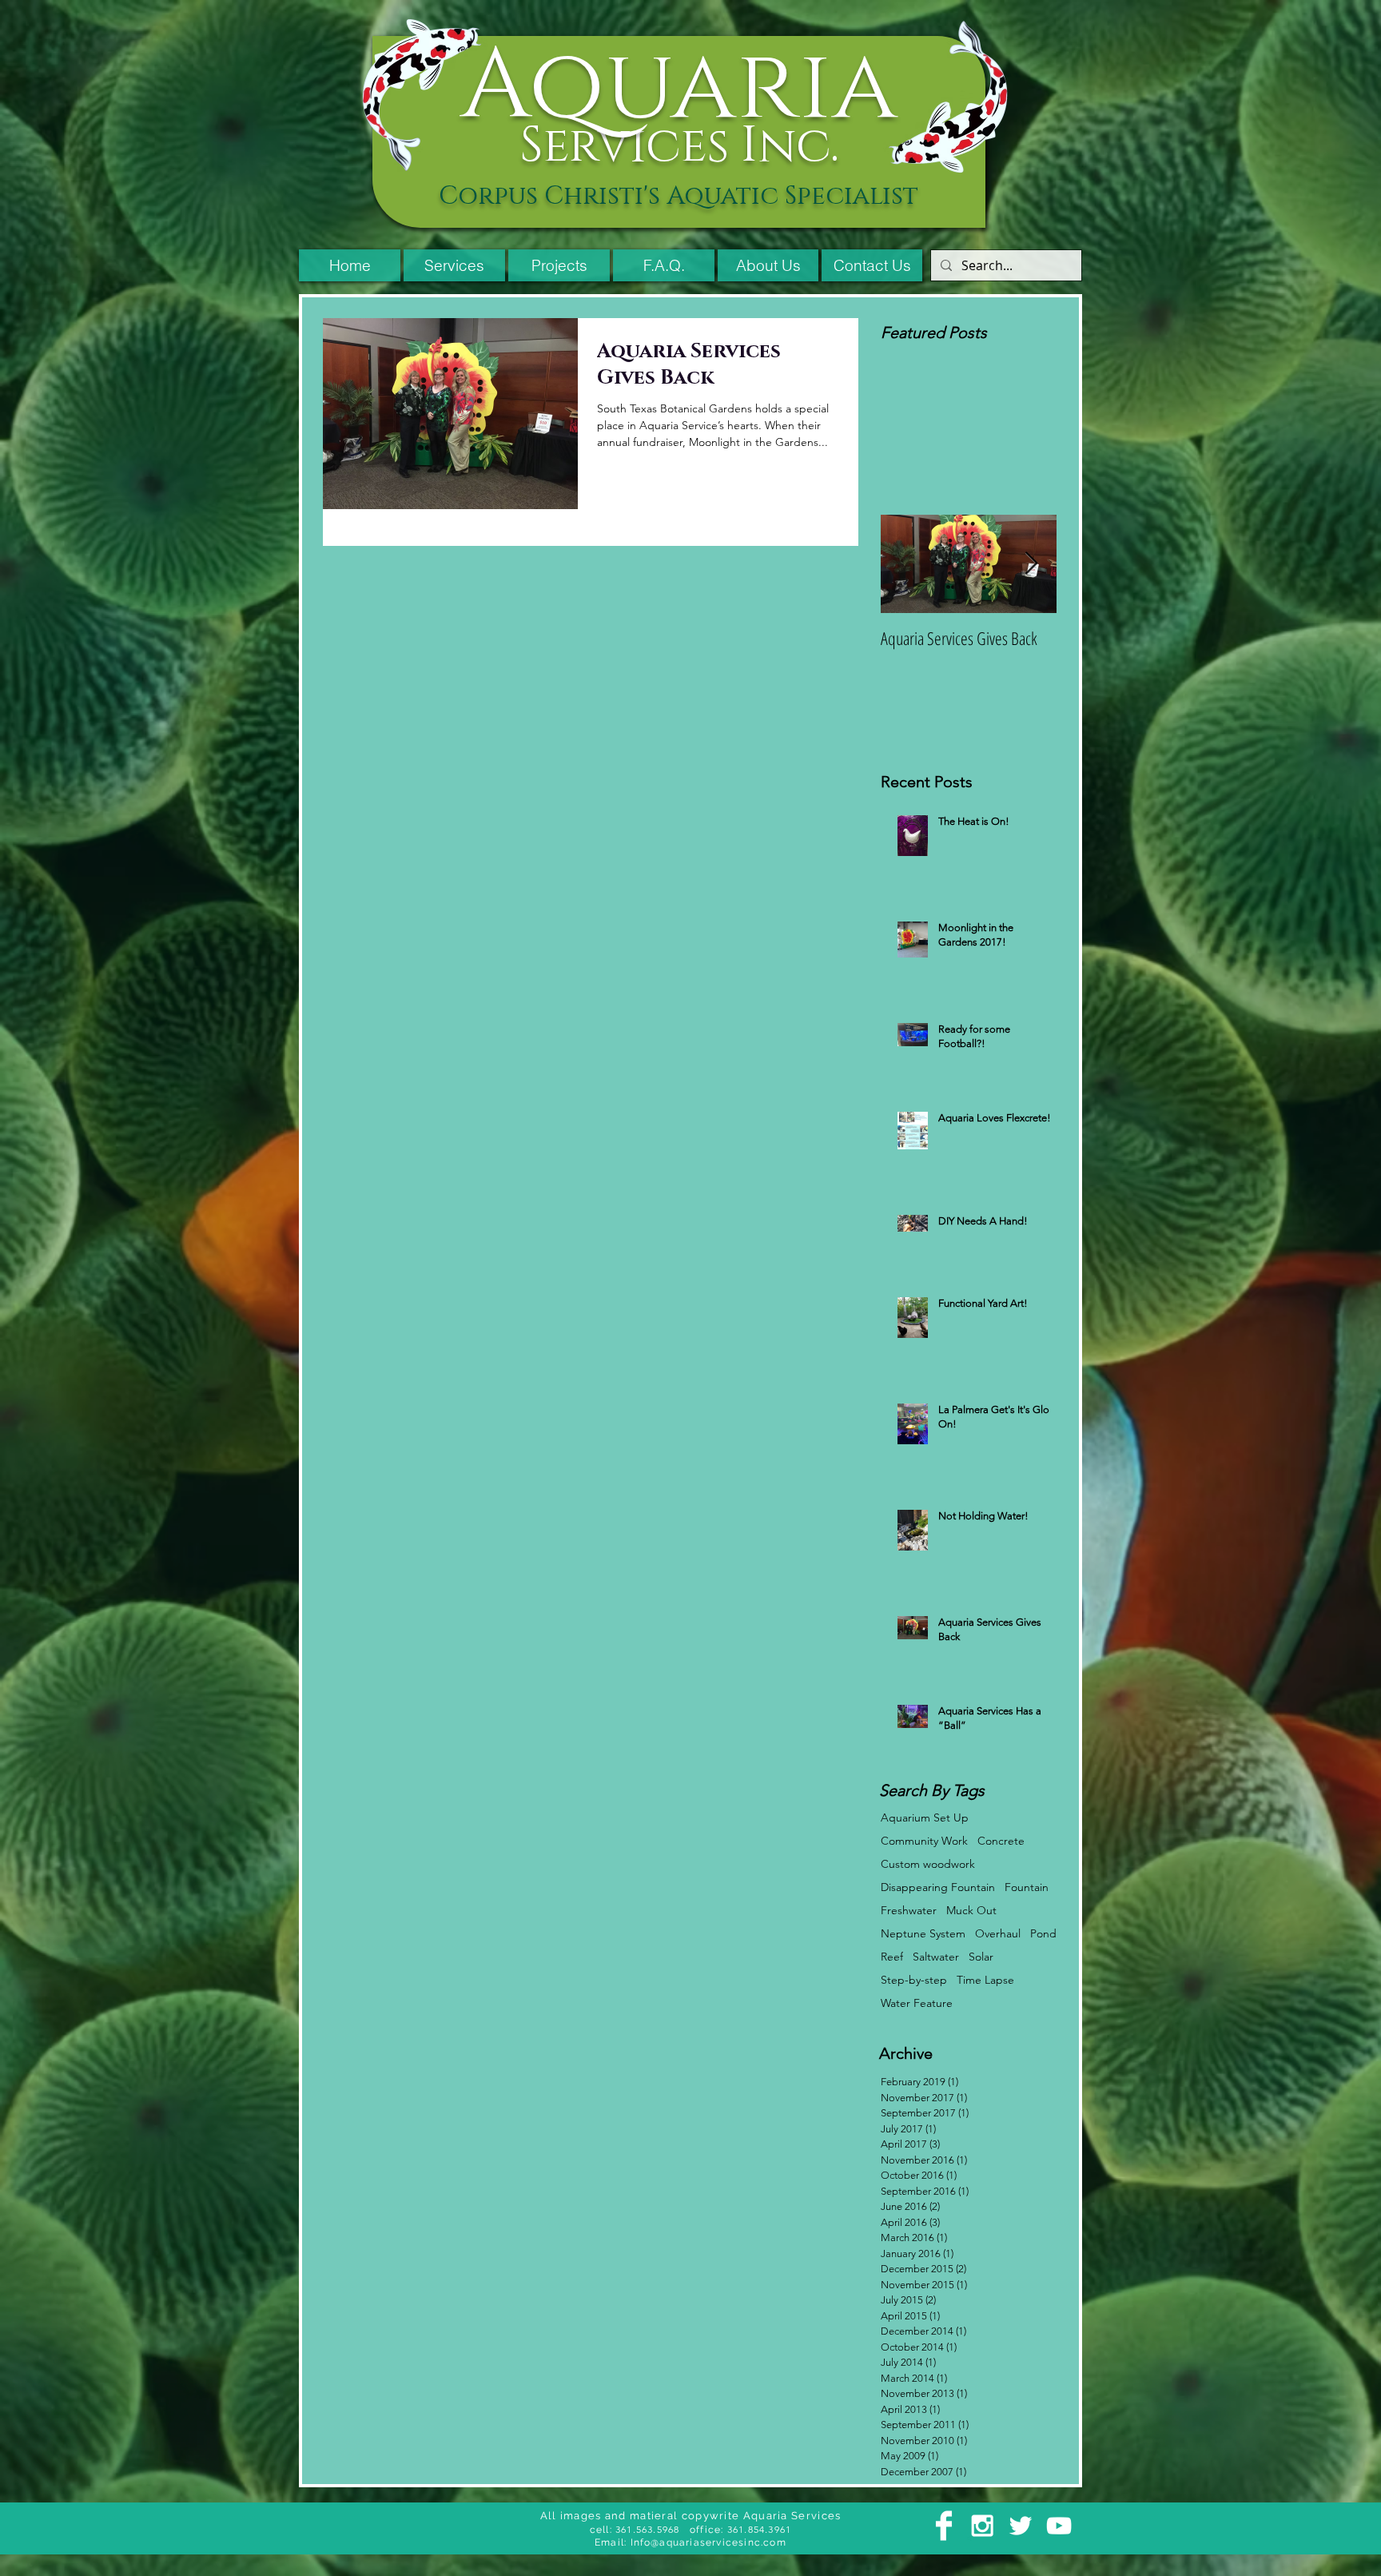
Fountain (1027, 1887)
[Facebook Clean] (944, 2526)
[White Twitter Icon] (1021, 2526)
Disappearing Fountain (938, 1887)
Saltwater (936, 1957)
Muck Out (971, 1911)
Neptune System (923, 1934)
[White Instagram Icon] (982, 2526)
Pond (1043, 1934)
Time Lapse (985, 1980)
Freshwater (909, 1911)
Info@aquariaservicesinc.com (708, 2542)
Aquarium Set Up (925, 1818)
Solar (981, 1957)
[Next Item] (1031, 564)
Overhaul (998, 1934)
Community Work (924, 1841)
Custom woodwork (928, 1864)
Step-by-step (914, 1980)
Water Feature (917, 2003)
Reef (892, 1957)
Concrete (1001, 1841)
